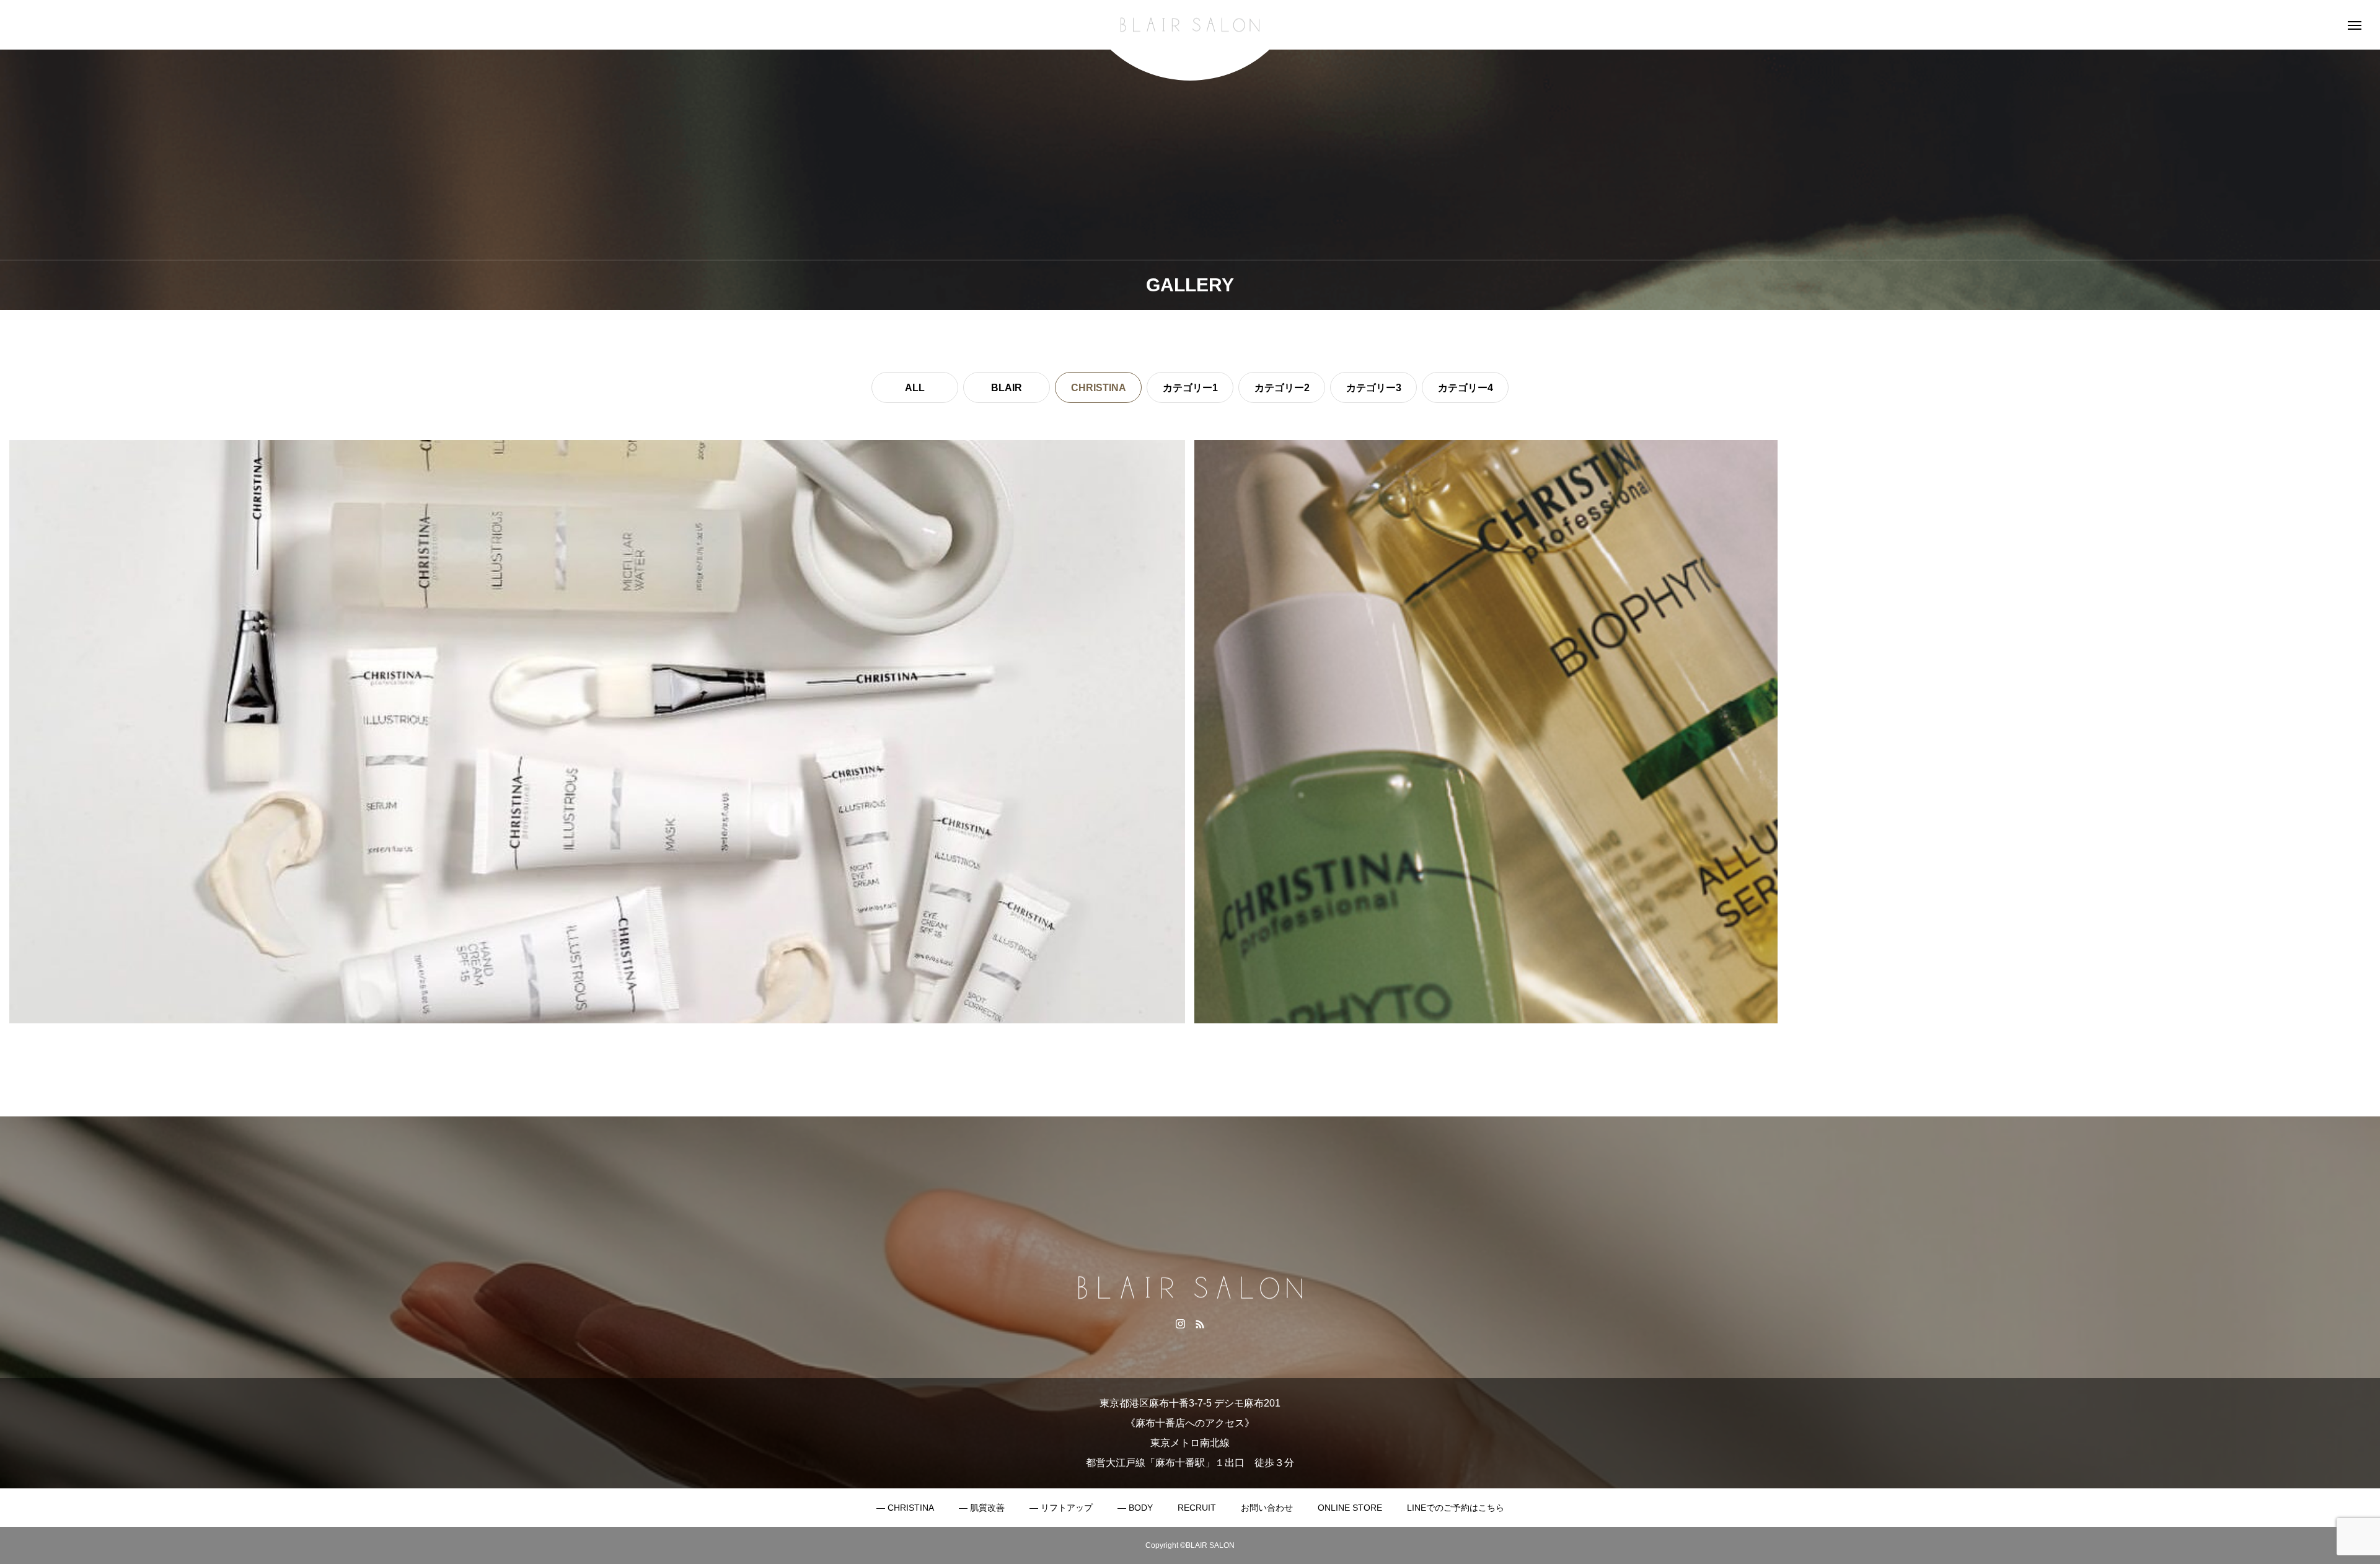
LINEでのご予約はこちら (1456, 1508)
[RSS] (1200, 1323)
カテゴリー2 (1282, 388)
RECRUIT (1197, 1508)
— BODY (1135, 1508)
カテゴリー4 (1465, 388)
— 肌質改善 (982, 1508)
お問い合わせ (1267, 1508)
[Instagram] (1180, 1323)
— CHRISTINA (905, 1508)
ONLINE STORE (1350, 1508)
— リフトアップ (1061, 1508)
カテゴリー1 (1190, 388)
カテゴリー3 (1374, 388)
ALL (915, 388)
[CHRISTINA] (597, 732)
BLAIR (1007, 388)
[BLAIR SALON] (1190, 25)
